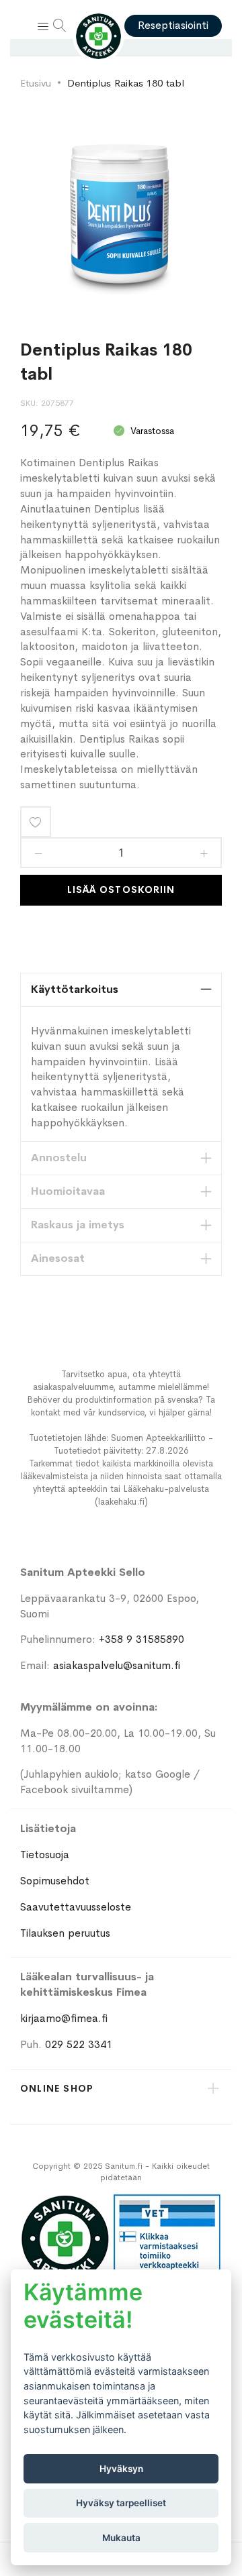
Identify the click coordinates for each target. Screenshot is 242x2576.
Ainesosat (58, 1258)
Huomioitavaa (68, 1191)
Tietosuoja (45, 1855)
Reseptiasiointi (173, 25)
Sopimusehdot (55, 1881)
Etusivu (36, 83)
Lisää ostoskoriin (121, 890)
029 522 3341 (79, 2044)
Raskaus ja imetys (78, 1225)
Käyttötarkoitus (75, 989)
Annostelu (59, 1158)
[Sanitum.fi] (99, 36)
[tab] (121, 990)
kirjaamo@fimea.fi (64, 2018)
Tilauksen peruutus (65, 1933)
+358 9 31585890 (142, 1639)
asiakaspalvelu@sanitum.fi (117, 1665)
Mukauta (121, 2538)
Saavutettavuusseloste (76, 1907)
